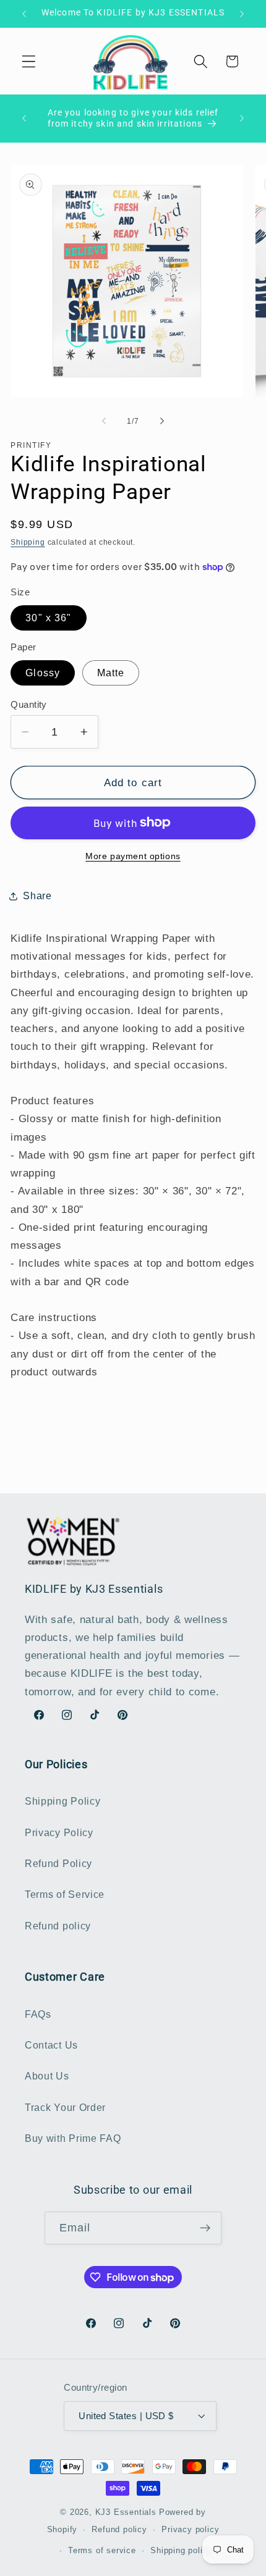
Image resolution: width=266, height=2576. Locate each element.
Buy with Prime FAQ (73, 2138)
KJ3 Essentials (126, 2512)
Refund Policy (58, 1863)
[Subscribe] (206, 2228)
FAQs (38, 2014)
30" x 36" (48, 618)
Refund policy (58, 1926)
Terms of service (102, 2551)
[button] (29, 61)
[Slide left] (104, 421)
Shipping (28, 542)
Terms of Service (65, 1894)
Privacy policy (190, 2530)
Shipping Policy (62, 1801)
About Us (47, 2076)
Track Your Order (65, 2107)
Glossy (43, 673)
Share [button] (37, 896)
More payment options (133, 856)
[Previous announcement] (24, 14)
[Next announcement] (242, 14)
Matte (111, 673)
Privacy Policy (59, 1832)
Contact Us (51, 2045)
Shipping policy (181, 2551)
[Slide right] (162, 421)
